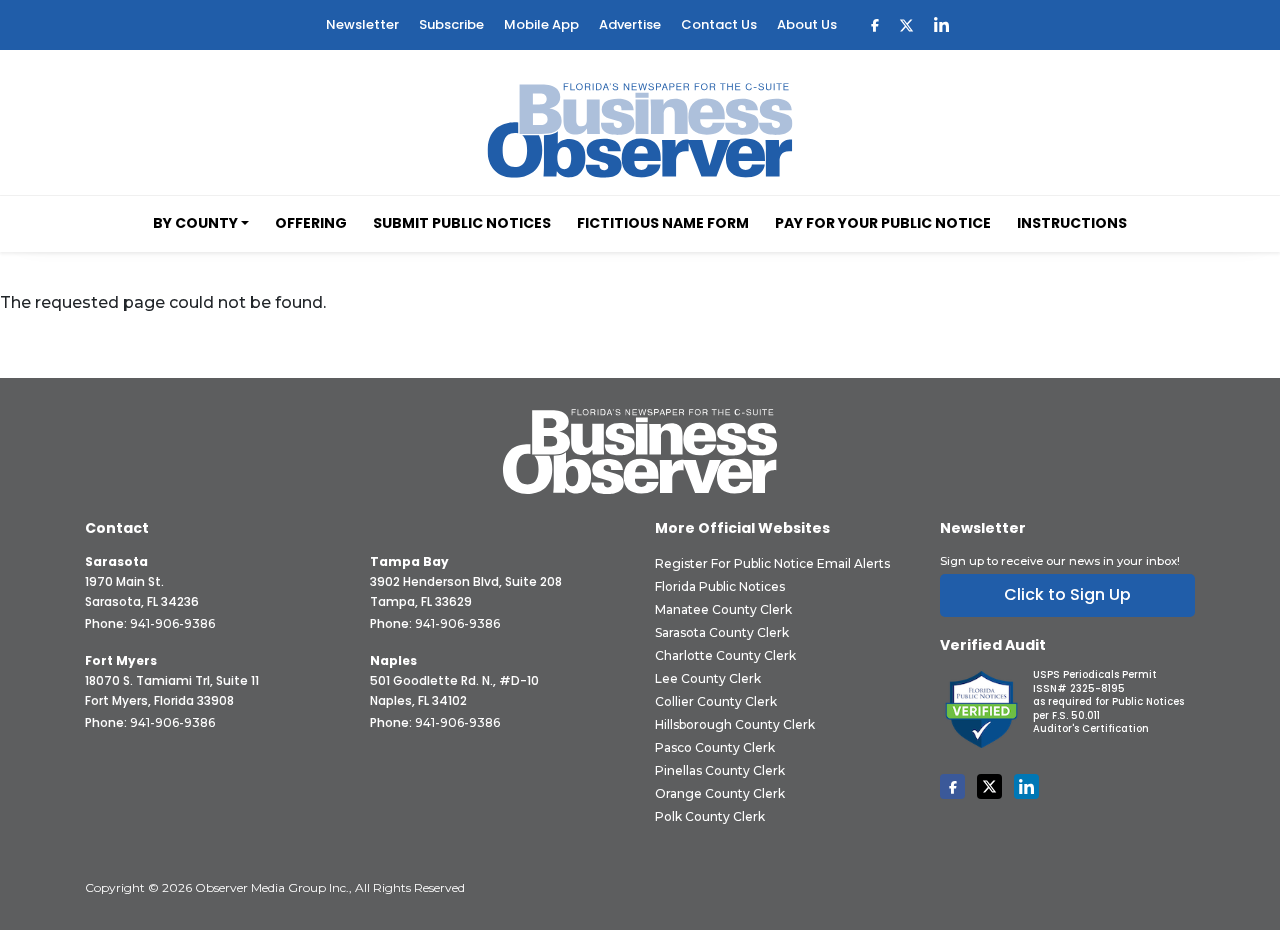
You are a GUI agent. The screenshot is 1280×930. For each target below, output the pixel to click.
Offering (311, 223)
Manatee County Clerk (723, 609)
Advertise (630, 24)
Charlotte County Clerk (725, 655)
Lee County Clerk (708, 678)
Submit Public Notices (462, 223)
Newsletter (362, 24)
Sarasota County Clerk (722, 632)
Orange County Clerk (720, 793)
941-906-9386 (172, 623)
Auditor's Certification (1091, 728)
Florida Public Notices (720, 586)
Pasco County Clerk (715, 747)
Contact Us (719, 24)
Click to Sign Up (1067, 594)
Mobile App (541, 24)
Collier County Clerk (716, 701)
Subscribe (451, 24)
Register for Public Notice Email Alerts (772, 563)
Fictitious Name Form (663, 223)
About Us (807, 24)
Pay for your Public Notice (883, 223)
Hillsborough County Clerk (735, 724)
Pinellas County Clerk (720, 770)
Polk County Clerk (710, 816)
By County (195, 223)
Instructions (1072, 223)
